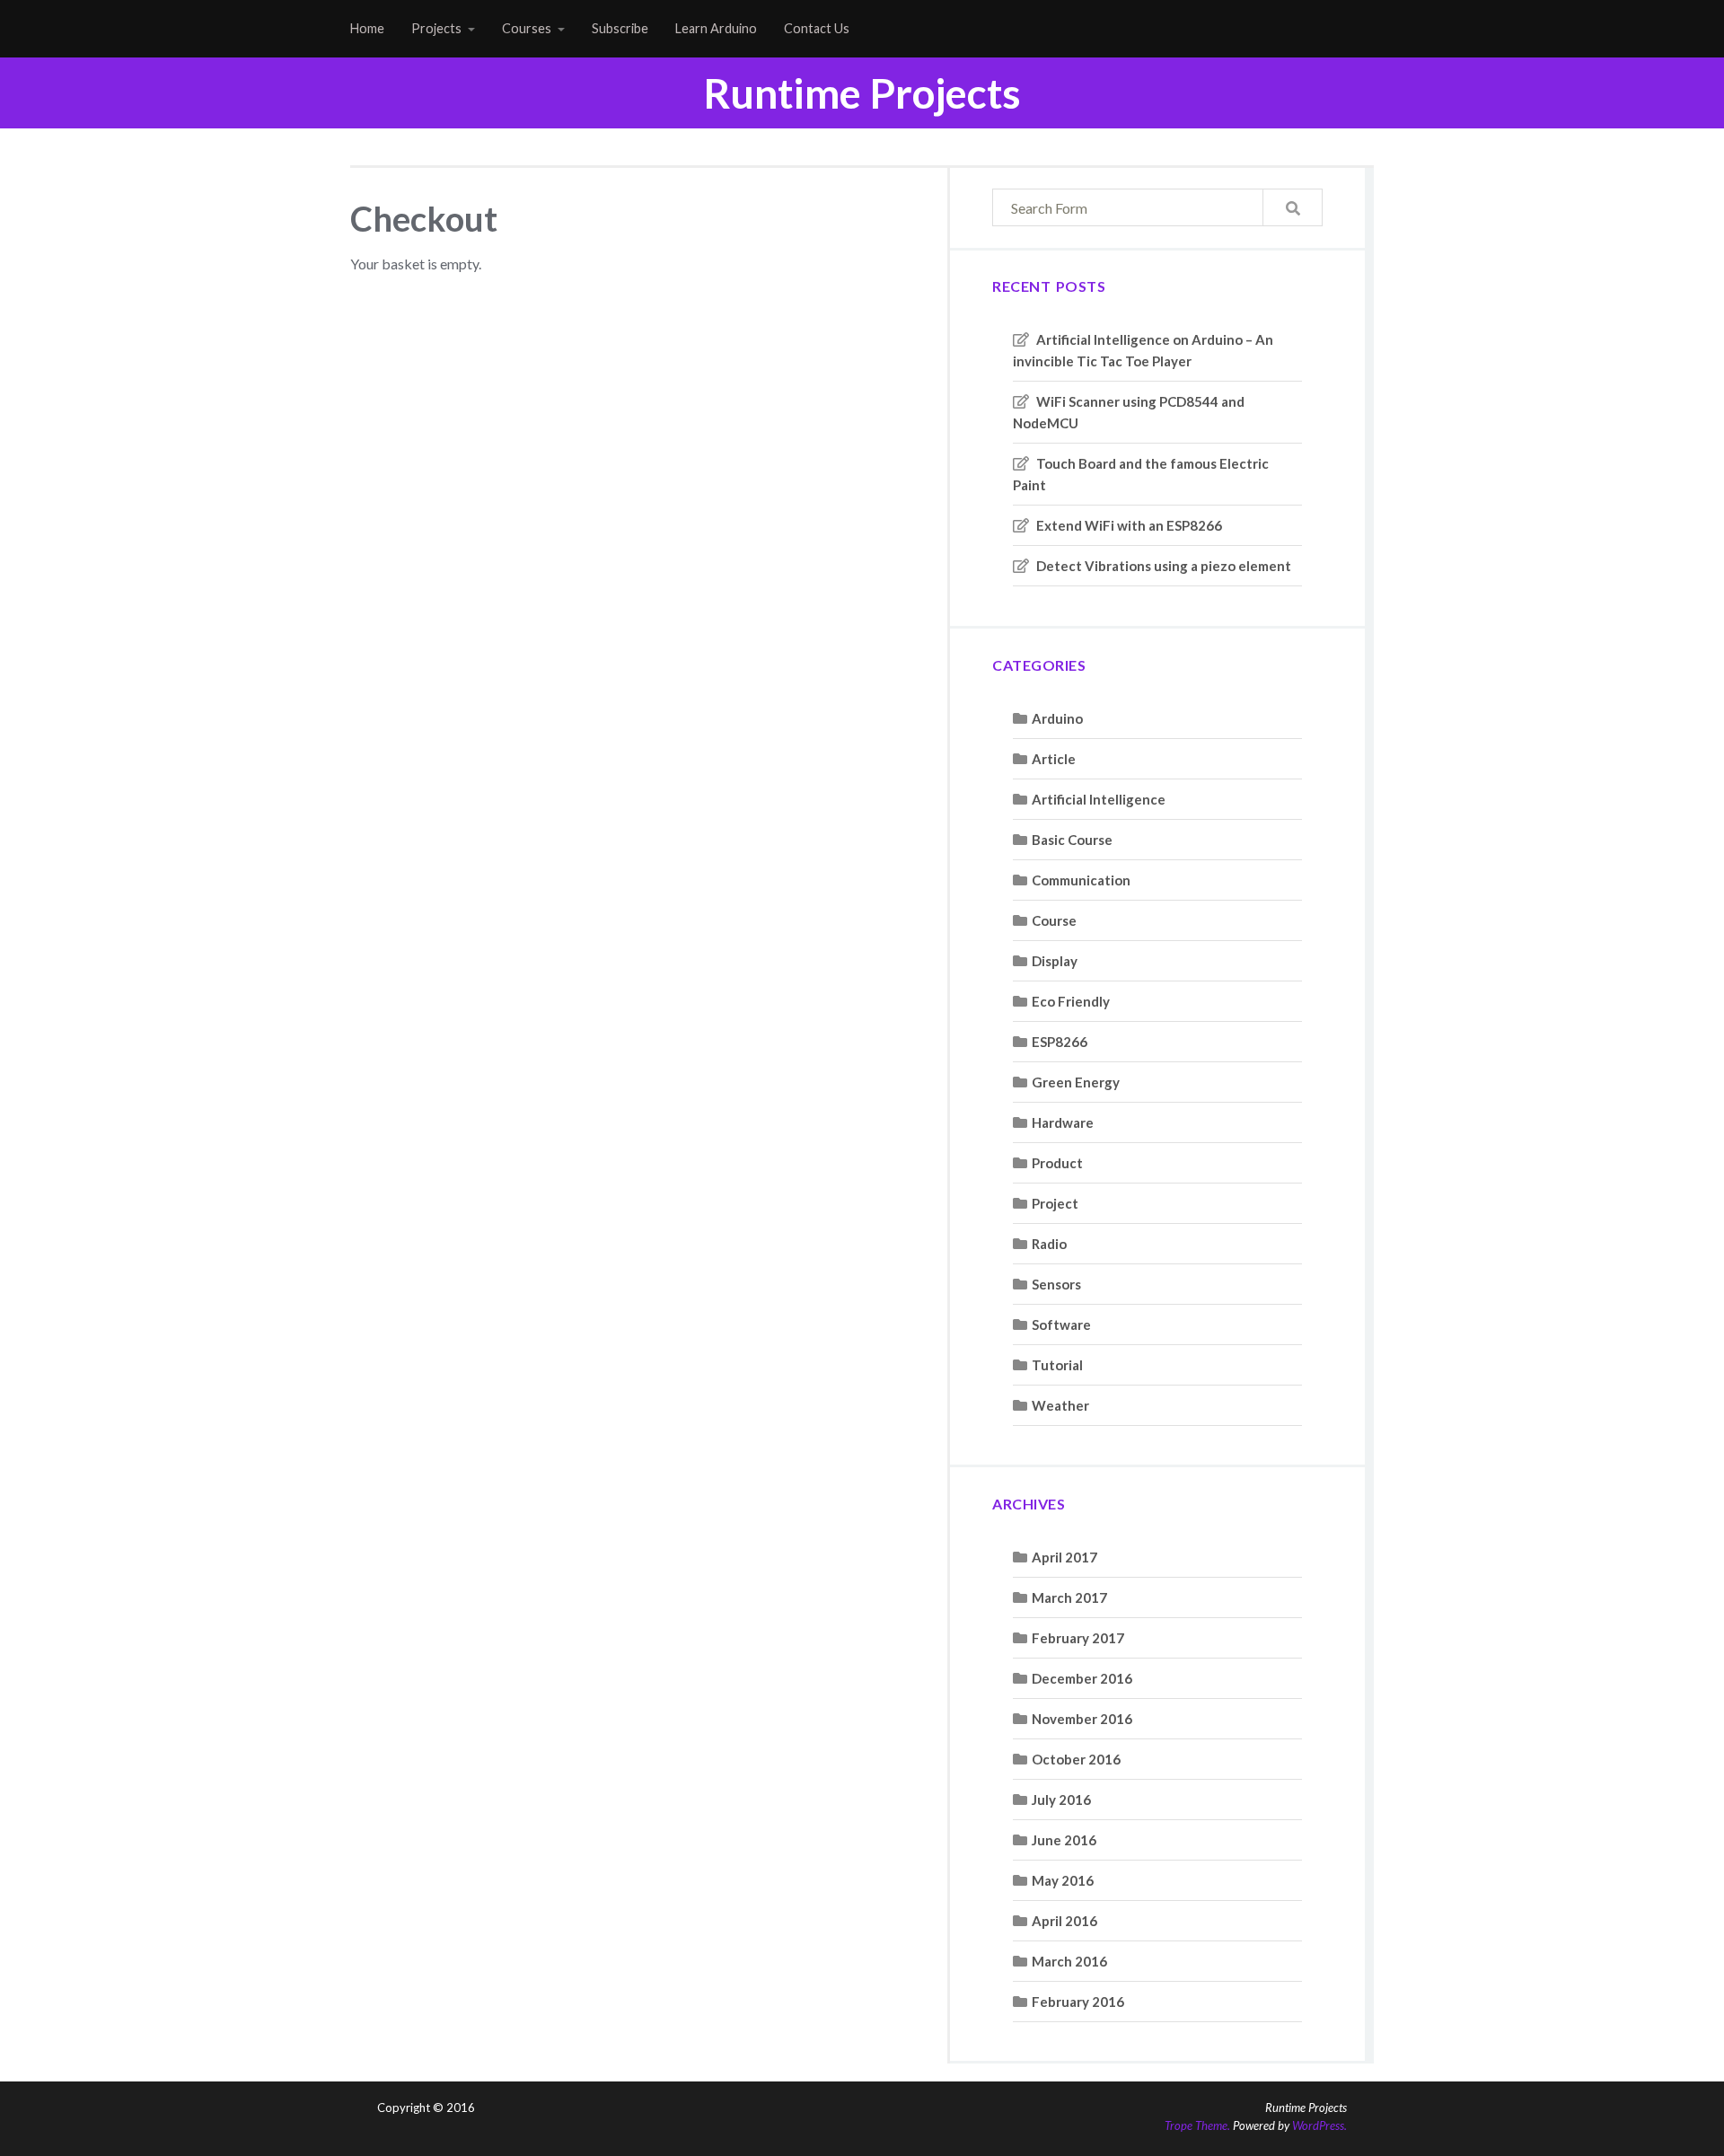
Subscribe (620, 28)
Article (1054, 759)
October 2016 (1076, 1759)
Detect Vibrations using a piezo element (1164, 566)
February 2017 (1078, 1638)
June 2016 (1064, 1840)
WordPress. (1319, 2125)
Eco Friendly (1071, 1001)
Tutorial (1057, 1365)
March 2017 (1069, 1597)
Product (1057, 1163)
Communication (1081, 880)
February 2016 (1078, 2002)
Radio (1049, 1244)
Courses (527, 28)
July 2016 (1061, 1800)
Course (1054, 920)
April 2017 (1064, 1557)
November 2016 (1082, 1719)
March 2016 (1069, 1961)
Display (1055, 961)
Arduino (1057, 718)
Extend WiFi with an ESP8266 (1129, 525)
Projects (436, 28)
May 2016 (1063, 1880)
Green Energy (1076, 1082)
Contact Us (817, 28)
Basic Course (1072, 840)
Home (367, 28)
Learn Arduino (716, 28)
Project (1055, 1203)
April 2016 (1064, 1921)
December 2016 (1082, 1678)
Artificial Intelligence (1099, 799)
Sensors (1056, 1284)
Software (1061, 1324)
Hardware (1063, 1122)
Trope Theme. (1197, 2125)
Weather (1060, 1405)
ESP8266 (1060, 1042)
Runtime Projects (862, 93)
